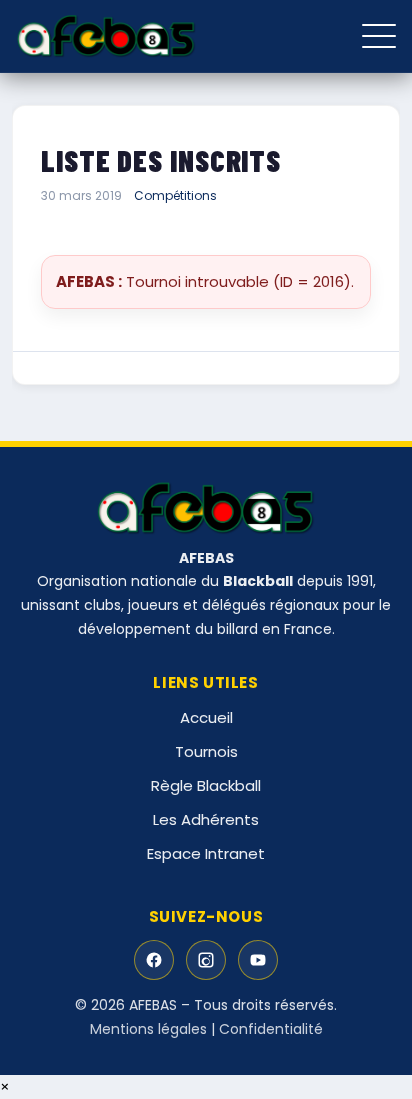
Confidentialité (271, 1029)
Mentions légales (148, 1029)
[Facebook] (154, 960)
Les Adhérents (206, 819)
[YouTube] (258, 960)
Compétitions (175, 195)
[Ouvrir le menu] (379, 36)
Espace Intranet (206, 853)
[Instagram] (206, 960)
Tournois (206, 751)
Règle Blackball (206, 785)
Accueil (206, 717)
